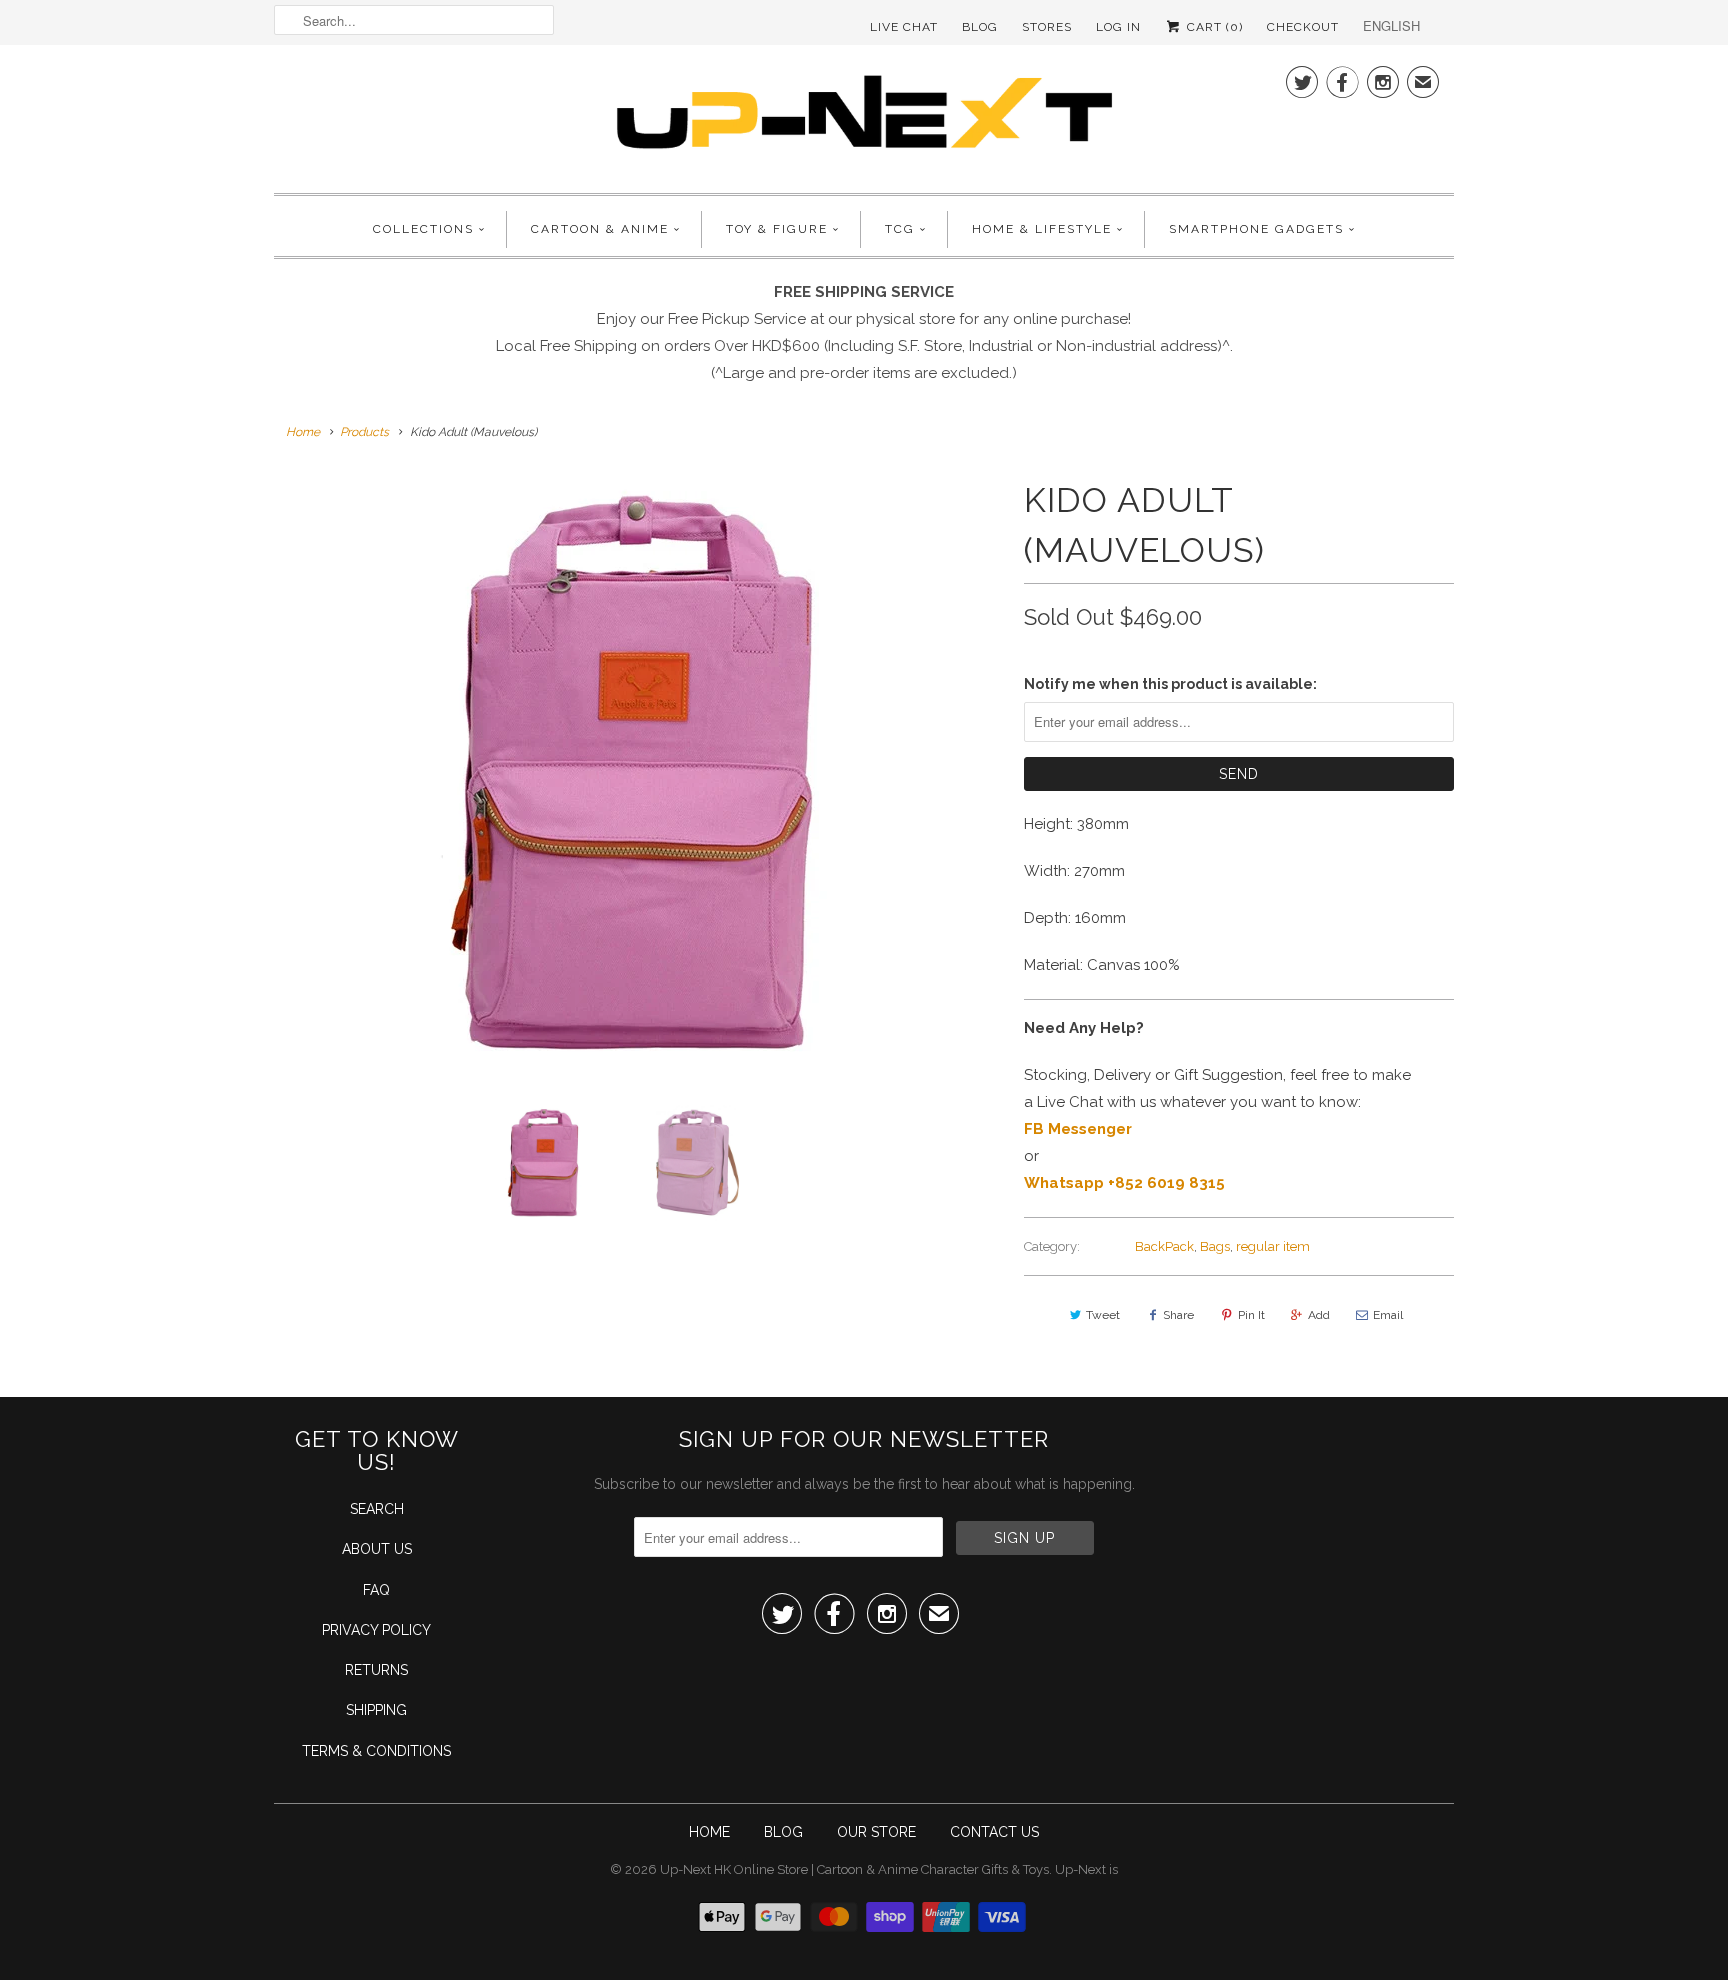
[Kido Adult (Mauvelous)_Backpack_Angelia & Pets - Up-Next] (639, 775)
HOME (709, 1832)
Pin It (1251, 1315)
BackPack (1164, 1246)
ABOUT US (377, 1549)
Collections (423, 229)
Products (364, 432)
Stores (1047, 27)
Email (1388, 1315)
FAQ (376, 1590)
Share (1178, 1315)
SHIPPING (376, 1710)
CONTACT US (994, 1832)
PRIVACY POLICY (376, 1630)
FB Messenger (1078, 1129)
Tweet (1103, 1315)
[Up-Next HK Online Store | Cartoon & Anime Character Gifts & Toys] (864, 116)
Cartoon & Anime (600, 229)
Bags (1215, 1246)
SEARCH (377, 1509)
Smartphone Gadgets (1256, 229)
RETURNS (376, 1670)
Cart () (1213, 27)
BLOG (783, 1832)
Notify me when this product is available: (1170, 684)
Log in (1118, 27)
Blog (980, 27)
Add (1319, 1315)
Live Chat (904, 27)
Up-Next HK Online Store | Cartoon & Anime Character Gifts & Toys (854, 1869)
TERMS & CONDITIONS (376, 1751)
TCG (900, 229)
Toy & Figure (777, 229)
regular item (1273, 1246)
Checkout (1303, 27)
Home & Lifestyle (1042, 229)
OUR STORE (876, 1832)
